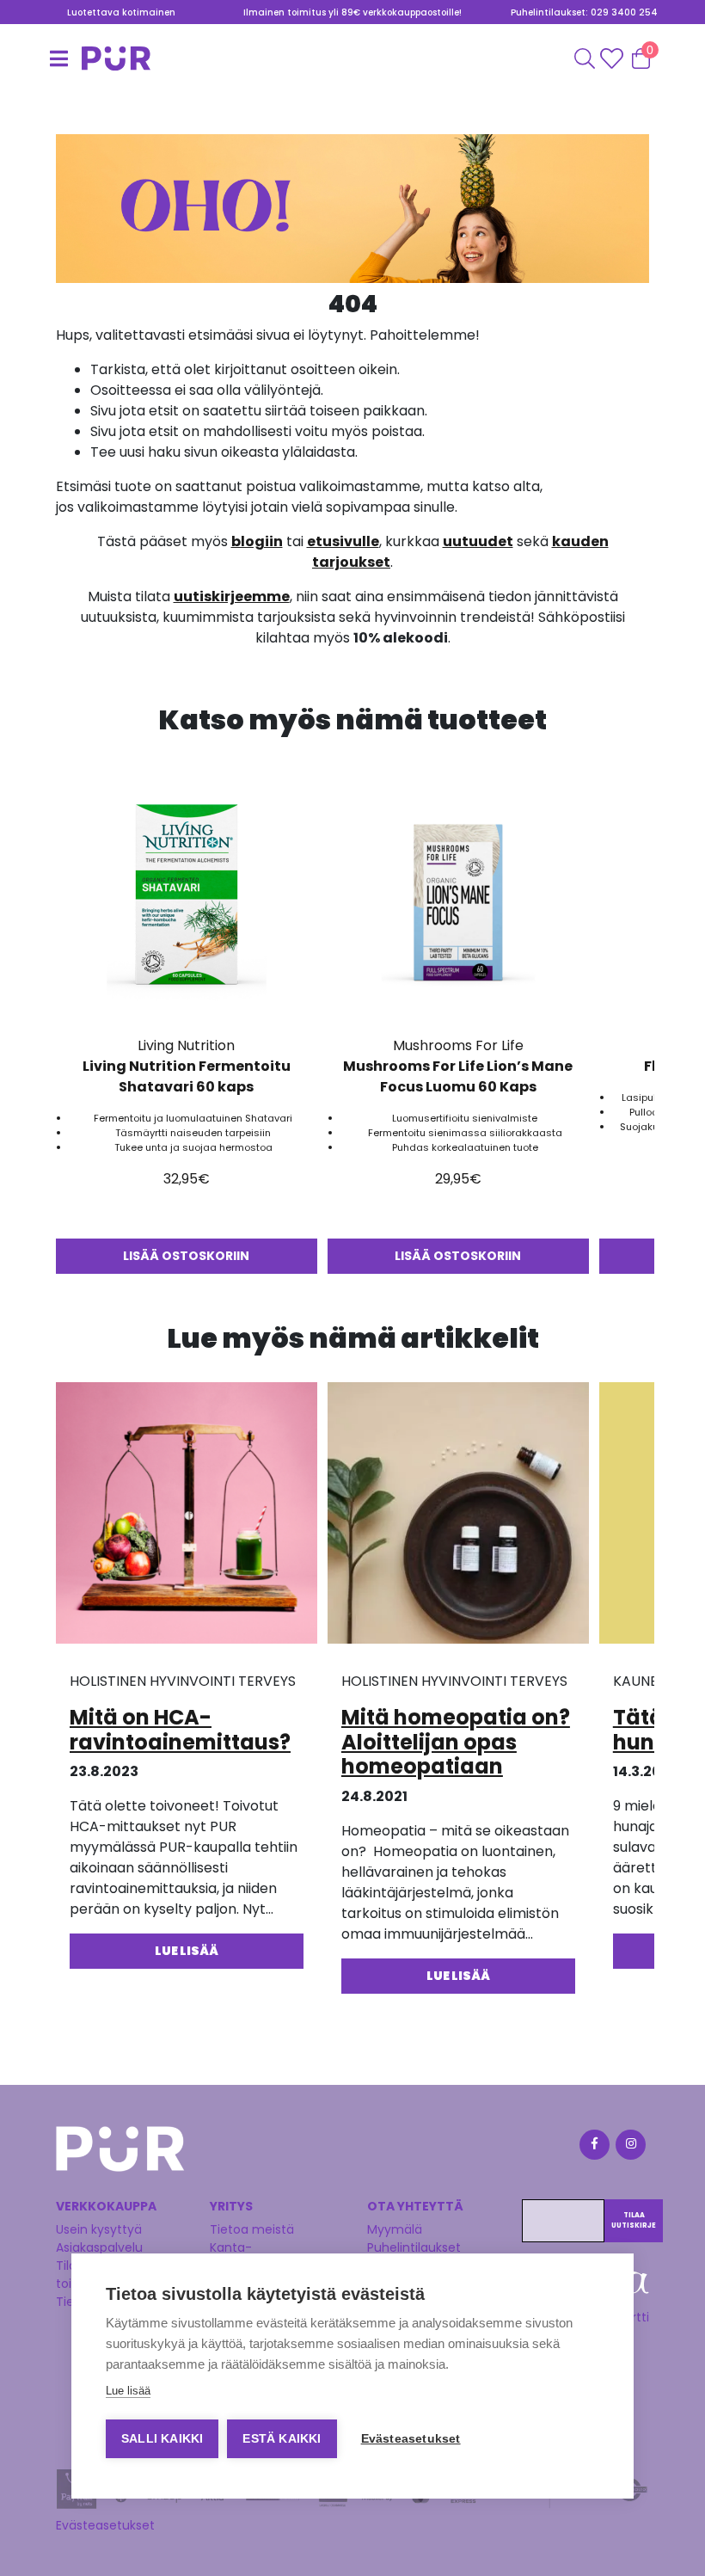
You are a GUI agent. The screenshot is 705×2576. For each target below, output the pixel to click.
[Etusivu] (77, 58)
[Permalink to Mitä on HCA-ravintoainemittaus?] (187, 1519)
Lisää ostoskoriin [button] (186, 1256)
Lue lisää (128, 2391)
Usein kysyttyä (99, 2229)
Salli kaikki (162, 2439)
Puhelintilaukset (414, 2247)
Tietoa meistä (252, 2229)
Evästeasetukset (105, 2525)
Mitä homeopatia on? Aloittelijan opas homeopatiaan (456, 1742)
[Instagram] (629, 2147)
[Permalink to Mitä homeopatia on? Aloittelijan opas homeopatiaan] (458, 1519)
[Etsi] (585, 58)
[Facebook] (593, 2147)
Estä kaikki (282, 2439)
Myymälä (395, 2229)
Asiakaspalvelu (99, 2247)
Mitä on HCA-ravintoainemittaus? (180, 1730)
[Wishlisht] (613, 58)
